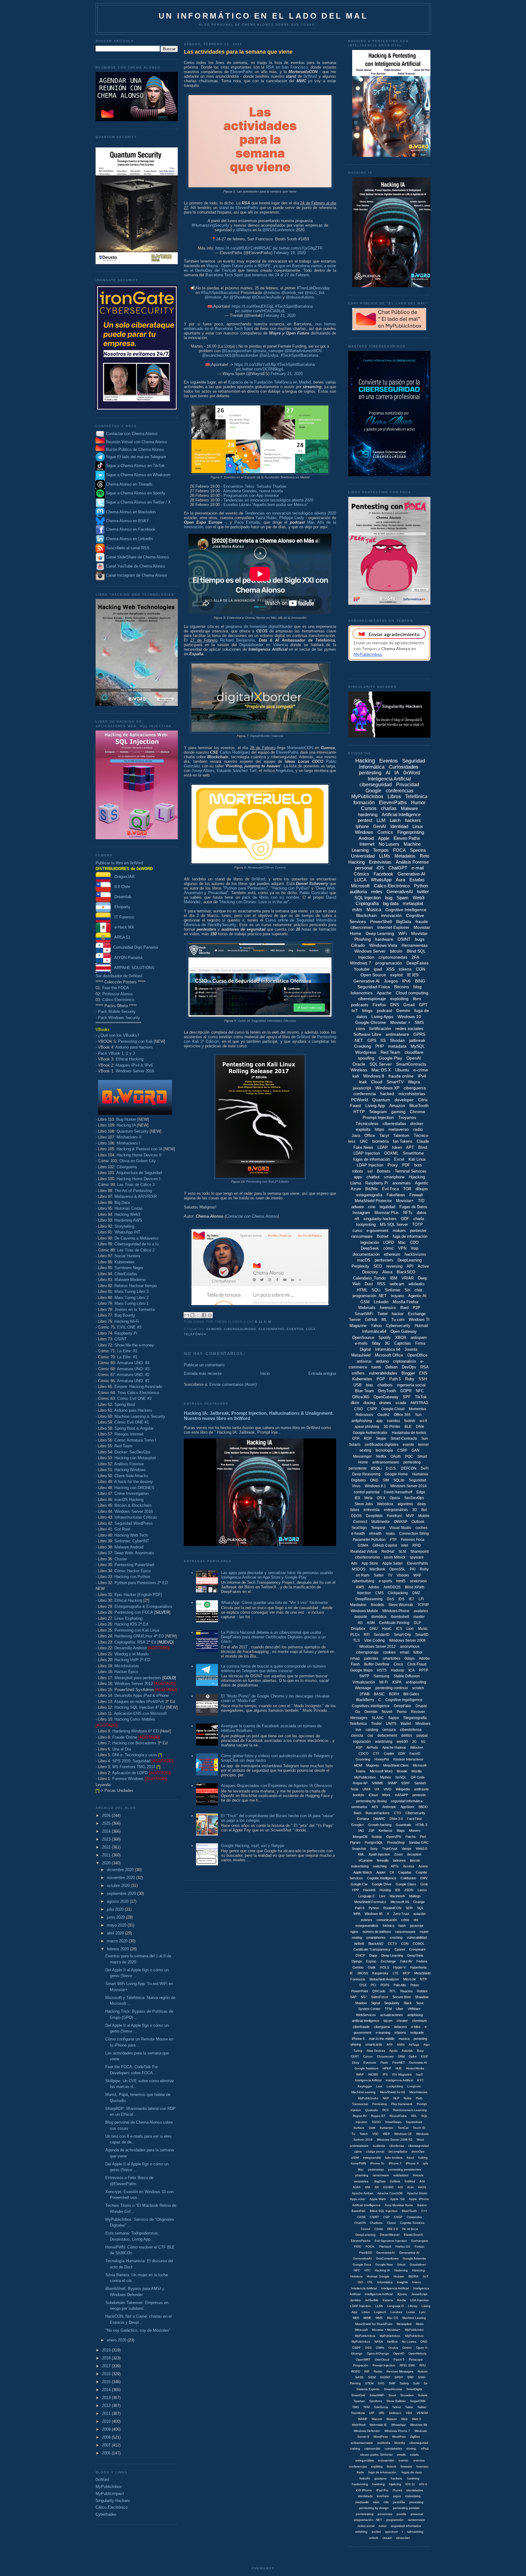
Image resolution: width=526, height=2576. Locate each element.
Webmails (367, 1308)
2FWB (365, 1694)
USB (358, 1385)
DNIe (420, 1427)
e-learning (383, 2033)
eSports (400, 2033)
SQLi (376, 1290)
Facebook (383, 874)
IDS (402, 1599)
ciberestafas (394, 1123)
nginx (354, 1932)
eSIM (355, 2158)
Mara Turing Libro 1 (131, 1303)
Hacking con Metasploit (135, 1458)
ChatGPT (398, 868)
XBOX (401, 1338)
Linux (418, 826)
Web (404, 2419)
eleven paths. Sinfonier (376, 2455)
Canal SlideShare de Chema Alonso (137, 557)
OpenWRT (363, 2360)
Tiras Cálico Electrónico (138, 1393)
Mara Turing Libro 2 (131, 1298)
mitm (357, 909)
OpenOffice (417, 1355)
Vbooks (403, 1575)
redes (377, 892)
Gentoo (358, 1967)
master (419, 1617)
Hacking (365, 761)
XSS (390, 969)
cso (370, 1736)
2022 (107, 1847)
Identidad (399, 826)
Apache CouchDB (390, 2193)
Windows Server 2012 (134, 1684)
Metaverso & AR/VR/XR (136, 1196)
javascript (362, 1088)
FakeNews (396, 1195)
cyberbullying (363, 1581)
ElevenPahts (417, 1563)
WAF (417, 1575)
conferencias (400, 791)
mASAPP (402, 1795)
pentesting (370, 773)
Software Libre (367, 1034)
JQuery (402, 2294)
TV (390, 1575)
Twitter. (422, 2407)
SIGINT (385, 2377)
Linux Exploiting (128, 1618)
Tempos (381, 850)
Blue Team (364, 1391)
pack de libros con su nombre (271, 897)
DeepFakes (417, 963)
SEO (378, 1266)
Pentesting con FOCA (134, 1612)
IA (397, 773)
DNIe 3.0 (396, 1819)
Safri (416, 2383)
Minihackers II (129, 1137)
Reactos (407, 1991)
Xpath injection (379, 1854)
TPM (366, 2407)
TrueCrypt (390, 1849)
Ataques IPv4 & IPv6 (134, 1065)
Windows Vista (383, 945)
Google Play (390, 1058)
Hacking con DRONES (134, 1488)
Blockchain (366, 915)
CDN (405, 1944)
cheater (402, 2021)
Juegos (391, 981)
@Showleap (240, 297)
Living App (375, 1106)
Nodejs (377, 1837)
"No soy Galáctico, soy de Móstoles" (138, 2330)
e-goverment (377, 1231)
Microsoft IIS (400, 1902)
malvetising (413, 2496)
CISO (358, 1409)
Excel (399, 1159)
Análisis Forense (129, 1464)
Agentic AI (417, 1296)
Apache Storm (417, 2193)
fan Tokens (403, 1141)
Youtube (362, 969)
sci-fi (423, 1421)
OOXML (391, 1153)
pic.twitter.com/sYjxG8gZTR (298, 248)
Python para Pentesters (245, 888)
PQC (409, 1456)
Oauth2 (384, 1415)
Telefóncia (381, 2407)
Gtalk (372, 1967)
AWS (360, 1587)
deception (414, 1854)
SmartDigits (414, 2389)
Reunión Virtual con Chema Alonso (137, 442)
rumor (383, 2526)
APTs (395, 1866)
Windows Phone (396, 1611)
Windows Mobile (364, 1611)
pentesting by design (374, 2508)
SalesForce (380, 1997)
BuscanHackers (378, 1813)
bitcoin (396, 951)
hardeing (413, 2478)
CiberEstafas (126, 1274)
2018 (107, 2358)
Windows (364, 832)
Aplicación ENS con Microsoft (140, 1713)
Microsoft (360, 886)
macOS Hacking (129, 1500)
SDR (409, 1908)
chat (418, 1290)
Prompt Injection (378, 1117)
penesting (416, 2502)
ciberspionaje (367, 1652)
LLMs (385, 856)
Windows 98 (419, 2425)
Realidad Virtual (364, 1552)
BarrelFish (359, 2211)
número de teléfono (377, 1932)
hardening (368, 814)
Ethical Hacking (130, 1059)
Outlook (418, 1522)
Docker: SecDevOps (133, 1452)
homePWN (358, 2163)
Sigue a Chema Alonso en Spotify (136, 493)
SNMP (392, 1783)
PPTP (424, 1670)
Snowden (407, 2395)
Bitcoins (402, 987)
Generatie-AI (418, 2063)
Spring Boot (125, 1405)
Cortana (363, 1819)
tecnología (384, 1450)
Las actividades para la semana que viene (238, 52)
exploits (363, 1129)
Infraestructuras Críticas (136, 1517)
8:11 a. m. (263, 1322)
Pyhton (374, 1908)
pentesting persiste (406, 2508)
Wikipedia (403, 1789)
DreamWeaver (390, 2235)
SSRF (406, 1783)
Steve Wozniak (401, 1605)
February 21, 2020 (280, 315)
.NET (358, 1040)
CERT (355, 2056)
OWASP (401, 1522)
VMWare (414, 2009)
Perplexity (360, 1266)
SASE (359, 2377)
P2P (417, 1308)
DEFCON (409, 1468)
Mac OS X (381, 1070)
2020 (107, 1863)
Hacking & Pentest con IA (139, 1149)
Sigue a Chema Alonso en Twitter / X (138, 502)
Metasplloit (404, 2324)
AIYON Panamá (127, 958)
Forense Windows (128, 1779)
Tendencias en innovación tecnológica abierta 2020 (268, 500)
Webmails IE (378, 2425)
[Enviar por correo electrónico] (187, 1315)
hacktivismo (415, 1254)
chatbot (373, 1177)
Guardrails (403, 1825)
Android (366, 838)
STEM (369, 2383)
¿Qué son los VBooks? (119, 1035)
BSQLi (376, 1468)
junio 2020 (116, 1917)
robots (358, 1171)
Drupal (421, 1706)
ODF (405, 1219)
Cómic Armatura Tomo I (135, 1440)
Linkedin (381, 1302)
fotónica (388, 1926)
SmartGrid (358, 2395)
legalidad (387, 1207)
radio (418, 1129)
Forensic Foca (413, 1540)
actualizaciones (392, 2015)
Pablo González (314, 893)
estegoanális (372, 2158)
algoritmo (405, 1504)
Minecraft (361, 2330)
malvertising (360, 1866)
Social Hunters (127, 1256)
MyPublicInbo (414, 2330)
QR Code (418, 1777)
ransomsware (405, 1932)
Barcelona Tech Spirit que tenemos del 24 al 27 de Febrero (257, 275)
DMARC (379, 1819)
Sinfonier (393, 1290)
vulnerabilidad (417, 1937)
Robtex (422, 1991)
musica (404, 2039)
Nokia (408, 2098)
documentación (366, 1254)
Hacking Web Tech (131, 1535)
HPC (357, 2270)
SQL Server (381, 1064)
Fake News (363, 1147)
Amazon (397, 1106)
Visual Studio (400, 1528)
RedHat (388, 1552)
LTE (396, 1973)
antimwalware (359, 2146)
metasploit (413, 903)
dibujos (422, 1189)
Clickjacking (398, 1593)
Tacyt (384, 1136)
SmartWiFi (364, 1314)
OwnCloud (382, 2360)
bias (370, 1385)
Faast (356, 1106)
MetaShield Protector (373, 1201)
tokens (405, 969)
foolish (410, 1421)
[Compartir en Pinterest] (210, 1315)
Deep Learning (380, 933)
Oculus (393, 2348)
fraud (410, 2158)
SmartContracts (411, 1064)
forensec (423, 2466)
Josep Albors (203, 771)
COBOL (419, 1944)
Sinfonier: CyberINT (132, 1541)
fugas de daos (412, 2472)
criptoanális (372, 2449)
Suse (420, 2003)
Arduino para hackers (134, 1047)
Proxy (393, 1165)
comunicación (387, 1920)
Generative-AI (411, 874)
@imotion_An (216, 297)
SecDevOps (414, 1498)
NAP (386, 2098)
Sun (418, 1415)
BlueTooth (419, 1106)
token (397, 1147)
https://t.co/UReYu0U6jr (255, 364)
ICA (412, 1670)
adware (358, 1207)
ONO (424, 2342)
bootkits (359, 1795)
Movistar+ (405, 1201)
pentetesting (365, 2514)
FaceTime (414, 1819)
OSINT (121, 1339)
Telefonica (358, 1724)
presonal (417, 2514)
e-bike (416, 2027)
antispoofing (416, 1682)
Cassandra (414, 2217)
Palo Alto (400, 1985)
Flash (384, 2063)
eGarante (366, 1860)
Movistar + (400, 1022)
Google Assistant (366, 2068)
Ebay (356, 2063)
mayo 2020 (117, 1925)
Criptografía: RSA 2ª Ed (135, 1642)
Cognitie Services (412, 2223)
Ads (354, 1563)
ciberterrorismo (367, 1557)
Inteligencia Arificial (368, 2080)
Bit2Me (372, 1189)
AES (375, 1807)
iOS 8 (423, 2484)
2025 (107, 1823)
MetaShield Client (396, 1765)
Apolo (393, 2051)
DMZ (416, 1593)
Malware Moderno (130, 1280)
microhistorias (412, 1094)
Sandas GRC (419, 1842)
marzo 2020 (118, 1941)
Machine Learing (414, 2318)
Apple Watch (363, 1872)
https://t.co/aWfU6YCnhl (237, 248)
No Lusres (409, 2342)
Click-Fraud (417, 1664)
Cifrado (358, 945)
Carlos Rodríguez (235, 752)
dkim (355, 1403)
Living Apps (382, 1017)
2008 (107, 2437)
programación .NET (370, 1296)
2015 (107, 2382)
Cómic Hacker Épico (133, 1571)
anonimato (402, 1183)
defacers (400, 2027)
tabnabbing (415, 2532)
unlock (373, 2538)
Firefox (379, 1005)
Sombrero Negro (129, 1268)
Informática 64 (388, 1349)
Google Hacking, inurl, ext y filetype (252, 1846)
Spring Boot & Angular (134, 1428)
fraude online (401, 1076)
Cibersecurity (415, 1813)
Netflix (381, 1456)
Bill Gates (411, 1694)
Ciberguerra (127, 1167)
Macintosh (397, 1896)
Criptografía (367, 903)
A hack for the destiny (133, 1482)
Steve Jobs (364, 1504)
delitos (407, 1736)
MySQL (418, 1046)
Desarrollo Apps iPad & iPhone (142, 1695)
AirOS (422, 2187)
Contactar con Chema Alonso (132, 434)
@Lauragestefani (237, 351)
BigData (404, 922)
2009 (107, 2429)
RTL (393, 1991)
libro (417, 999)
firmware (406, 2466)
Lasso (422, 1890)
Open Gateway (404, 1331)
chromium (419, 2021)
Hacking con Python (132, 1577)
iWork (386, 1795)
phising (356, 2044)
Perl (423, 1837)
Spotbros (376, 2401)
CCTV (392, 1944)
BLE (408, 1427)
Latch (395, 820)
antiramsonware (362, 2443)
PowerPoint (360, 1991)
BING (420, 981)
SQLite (399, 1480)
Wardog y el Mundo (131, 1654)
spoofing (366, 1058)
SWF (392, 2383)
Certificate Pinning (394, 1623)
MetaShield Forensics (370, 1902)
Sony (374, 1849)
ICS (399, 1629)
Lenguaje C (367, 1896)
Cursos (369, 808)
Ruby (410, 1379)
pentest (365, 820)
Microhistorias (127, 1666)
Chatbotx (376, 2223)
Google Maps (361, 1670)
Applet (381, 1872)
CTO (398, 1813)
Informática (385, 2282)
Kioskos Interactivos (408, 1759)
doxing (369, 1403)
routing (357, 1937)
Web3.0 (421, 1849)
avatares (421, 1611)
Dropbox (358, 1629)
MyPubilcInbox (365, 1777)
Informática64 (374, 1331)
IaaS (419, 2074)
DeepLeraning (366, 2235)
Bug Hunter (126, 1119)
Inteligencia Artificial (389, 779)
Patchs (411, 1837)
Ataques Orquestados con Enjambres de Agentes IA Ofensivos (277, 1786)
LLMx (379, 2306)
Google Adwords (414, 2258)
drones (385, 1403)
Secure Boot (402, 1997)
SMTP (364, 1676)
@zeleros (272, 293)
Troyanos (407, 1117)
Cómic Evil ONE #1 (132, 1422)
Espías (371, 1961)
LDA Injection (420, 2300)
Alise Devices (376, 2051)
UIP (372, 2413)
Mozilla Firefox (406, 1302)
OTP (356, 1438)
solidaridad (401, 2175)
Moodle (402, 1771)
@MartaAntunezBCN (303, 351)
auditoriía (384, 2443)
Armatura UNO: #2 (133, 1375)
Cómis (379, 2229)
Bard (404, 1308)
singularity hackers (380, 1219)
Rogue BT (378, 2116)
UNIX (366, 1789)
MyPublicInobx (368, 2098)
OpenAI (414, 1058)
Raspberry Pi (126, 1333)
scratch (418, 1688)
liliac (361, 2169)
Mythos (386, 1777)
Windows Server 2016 (135, 1071)
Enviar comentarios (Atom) (233, 1384)
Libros (394, 796)
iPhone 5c (377, 2163)
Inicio (265, 1373)
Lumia (411, 2312)
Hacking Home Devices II (139, 1155)
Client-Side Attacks (131, 1476)
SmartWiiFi (377, 2395)
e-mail (418, 868)
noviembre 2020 (121, 1878)
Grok (424, 1884)
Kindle (402, 2300)
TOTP (417, 1224)
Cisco (398, 1664)
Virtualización (364, 1682)
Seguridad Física (374, 987)
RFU (423, 2365)
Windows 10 (409, 1017)
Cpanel (400, 1949)
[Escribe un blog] (192, 1315)
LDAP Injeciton (361, 2306)
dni (416, 1920)
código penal (375, 2151)
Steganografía (415, 1718)
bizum (388, 2021)
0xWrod (410, 2181)
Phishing (363, 939)
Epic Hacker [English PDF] (138, 1595)
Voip (414, 1248)
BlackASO (376, 1944)
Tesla (354, 1789)
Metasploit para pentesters (145, 1678)
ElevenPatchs (361, 2241)
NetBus (392, 2342)
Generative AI (366, 981)
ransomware (362, 1236)
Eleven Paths (407, 838)
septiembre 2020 (122, 1893)
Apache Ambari (363, 2193)
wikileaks (417, 1284)
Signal (375, 2003)
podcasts (360, 1005)
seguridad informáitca (407, 1801)
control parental (367, 1492)
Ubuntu (402, 1070)
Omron (407, 2348)
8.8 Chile (120, 887)
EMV (424, 1878)
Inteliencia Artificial (364, 2288)
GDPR (406, 1391)
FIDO (358, 2247)
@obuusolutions (300, 297)
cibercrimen (362, 927)
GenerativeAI (400, 892)
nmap (355, 1658)
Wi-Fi (384, 1682)
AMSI (401, 2045)
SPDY (399, 2377)
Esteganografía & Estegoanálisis (143, 1606)
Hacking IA (126, 1125)
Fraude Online (125, 1737)
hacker (398, 1314)
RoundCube (398, 2116)
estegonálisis (365, 2460)
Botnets (384, 1171)
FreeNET (399, 2063)
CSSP (398, 2217)
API (410, 1266)
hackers (413, 820)
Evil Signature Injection (391, 2241)
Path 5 (395, 1379)
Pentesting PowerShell (134, 1565)
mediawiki (362, 2502)
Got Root (122, 1529)
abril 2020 (116, 1933)
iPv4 (422, 1076)
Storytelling (124, 1226)
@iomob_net (292, 293)
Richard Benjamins (237, 640)
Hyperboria (418, 1967)
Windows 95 (374, 1914)
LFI (421, 1599)
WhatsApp (381, 880)
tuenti (376, 1367)
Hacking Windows (130, 1470)
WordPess (381, 2437)
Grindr (401, 2265)
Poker (415, 1985)
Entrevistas (380, 862)
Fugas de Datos (413, 1207)
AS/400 (388, 2187)
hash (402, 1926)
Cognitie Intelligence (382, 1878)
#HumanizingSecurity (210, 225)
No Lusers (389, 844)
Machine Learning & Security (140, 1416)
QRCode (379, 1991)
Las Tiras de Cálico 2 (136, 1250)
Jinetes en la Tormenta (135, 1309)
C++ (424, 2211)
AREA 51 (121, 937)
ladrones (399, 1860)
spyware (417, 1557)
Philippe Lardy (292, 518)
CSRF (402, 1450)
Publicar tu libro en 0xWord (119, 863)
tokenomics (362, 993)
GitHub (371, 1320)
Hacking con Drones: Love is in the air (254, 902)
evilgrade (417, 2033)
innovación (391, 915)
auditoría (358, 892)
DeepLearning (410, 1260)
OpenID (399, 2353)
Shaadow (422, 1997)
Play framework (402, 2104)
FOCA (399, 850)
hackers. (397, 2478)
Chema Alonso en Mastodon (130, 512)
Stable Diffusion (407, 1676)
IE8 (398, 1890)
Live (382, 1896)
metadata (397, 1046)
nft (357, 1219)
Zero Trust (401, 1914)
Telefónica (195, 1334)
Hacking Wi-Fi (127, 1321)
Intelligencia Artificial (379, 2294)
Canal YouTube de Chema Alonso (135, 566)
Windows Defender (367, 2431)
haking (423, 2158)
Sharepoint (419, 1552)
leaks (390, 1534)
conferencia (365, 1094)
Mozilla (417, 1771)
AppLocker (358, 2199)
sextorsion (418, 1581)
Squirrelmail (414, 2122)
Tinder (376, 1724)
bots (418, 1165)
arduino (382, 1361)
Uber (400, 2009)
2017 (107, 2366)
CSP (386, 2217)
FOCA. (370, 2247)
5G (423, 1742)
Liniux (366, 2312)
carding (372, 1730)
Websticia (385, 1504)
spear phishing (367, 1427)
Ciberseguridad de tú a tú (137, 1244)
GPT (423, 1005)
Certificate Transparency (372, 1949)
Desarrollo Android (130, 1648)
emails (401, 2455)
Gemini (403, 1010)
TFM (388, 2009)
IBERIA (413, 2276)
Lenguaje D (395, 2306)
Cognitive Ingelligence (404, 1700)
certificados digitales (382, 1445)
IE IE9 (413, 975)
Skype (381, 1438)
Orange (419, 1902)
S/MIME (377, 1783)
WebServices (366, 2015)
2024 (107, 1831)
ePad (425, 2449)
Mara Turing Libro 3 (131, 1292)
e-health (358, 1534)
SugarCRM (418, 2401)
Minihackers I (128, 1143)
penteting (420, 2039)
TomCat (403, 2128)
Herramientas (415, 945)
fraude (422, 922)
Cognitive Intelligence (406, 910)
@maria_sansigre (268, 351)
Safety (404, 2383)
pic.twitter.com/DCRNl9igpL (260, 369)
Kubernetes (124, 1262)
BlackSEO (406, 1272)
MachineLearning (363, 2092)
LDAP (383, 1147)
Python (421, 886)
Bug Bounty (125, 1315)
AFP (390, 2045)
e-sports (385, 1581)
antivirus (364, 1361)
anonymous (410, 1647)
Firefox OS (403, 2247)
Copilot (389, 1753)
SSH (423, 1379)
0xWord (102, 2480)
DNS (395, 1005)
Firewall (416, 1195)
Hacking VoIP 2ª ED (132, 1660)
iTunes (397, 2490)
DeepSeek (370, 1248)
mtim (376, 2502)
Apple (384, 838)
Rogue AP (360, 1783)
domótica (379, 1617)
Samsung (381, 1676)
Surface (359, 2128)
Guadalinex (418, 2265)
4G (360, 1623)
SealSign (359, 1528)
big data (391, 903)
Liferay (413, 2306)
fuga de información (410, 1236)
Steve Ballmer (396, 2401)
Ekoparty (121, 907)
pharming (362, 2175)
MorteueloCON (300, 748)
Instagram (361, 1213)
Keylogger (365, 2086)
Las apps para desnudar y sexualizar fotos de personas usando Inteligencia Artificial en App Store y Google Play (277, 1575)
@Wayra (244, 230)
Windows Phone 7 (397, 2431)
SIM (386, 1480)
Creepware (417, 1949)
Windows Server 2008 (407, 1640)
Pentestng (380, 2104)
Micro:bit (410, 1979)
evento (408, 1445)
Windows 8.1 (375, 1486)
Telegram (378, 1112)
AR (377, 2187)
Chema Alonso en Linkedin (129, 539)
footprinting (366, 1224)
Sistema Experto (368, 2389)
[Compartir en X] (198, 1315)
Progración (361, 2365)
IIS (383, 1040)
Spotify (385, 1338)
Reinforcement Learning (410, 2110)
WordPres (399, 2437)
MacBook (377, 1569)
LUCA (311, 1329)
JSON (409, 1890)
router (424, 1932)
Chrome (417, 1112)
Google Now (384, 2265)
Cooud (365, 2229)
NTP (423, 1979)
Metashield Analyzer (384, 1979)
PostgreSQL (374, 1842)
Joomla (411, 1349)
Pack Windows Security (119, 1018)
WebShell (359, 2425)
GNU (374, 1629)
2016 (107, 2374)
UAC (364, 1141)
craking (355, 2449)
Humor (418, 803)
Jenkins (355, 2300)
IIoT (426, 2276)
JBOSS (363, 1973)
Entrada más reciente (203, 1373)
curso (357, 1231)
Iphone (362, 826)
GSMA (363, 1545)
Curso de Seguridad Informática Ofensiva (267, 1021)
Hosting (385, 1890)
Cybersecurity (398, 1326)
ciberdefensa (411, 1730)
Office (370, 1136)
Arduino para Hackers (133, 1410)
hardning (379, 2484)
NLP (396, 2098)
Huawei (399, 2276)
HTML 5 (421, 1825)
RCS (386, 2110)
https (379, 1129)
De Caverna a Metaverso (136, 1238)
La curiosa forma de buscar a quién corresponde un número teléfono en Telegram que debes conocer (273, 1668)
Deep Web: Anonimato (134, 1553)
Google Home (396, 1474)
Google (373, 791)
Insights (402, 2282)
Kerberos (386, 1831)
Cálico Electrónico (118, 1000)
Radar (378, 2371)
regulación (362, 1742)
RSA (424, 1367)
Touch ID (419, 2128)
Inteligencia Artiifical (399, 2080)
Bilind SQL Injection (384, 2211)
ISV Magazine (402, 2074)
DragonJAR (123, 877)
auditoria (379, 2146)
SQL (420, 1908)
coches (421, 1528)
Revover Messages (400, 2371)
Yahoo (376, 1326)
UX (377, 1789)
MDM (358, 1765)
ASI (400, 2187)
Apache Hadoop (394, 1747)
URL (382, 2413)
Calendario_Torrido (369, 1278)
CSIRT (374, 2217)
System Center (369, 2009)
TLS (356, 1640)
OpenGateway (386, 1397)
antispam (419, 1338)
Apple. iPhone (419, 2199)
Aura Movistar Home (399, 2205)
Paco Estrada (247, 522)
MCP (406, 1973)
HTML (362, 1290)
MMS (379, 2318)
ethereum (392, 1254)
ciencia (357, 1736)
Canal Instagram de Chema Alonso (137, 575)
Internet (367, 844)
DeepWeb (374, 1516)
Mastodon (358, 1605)
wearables (361, 2181)
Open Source (373, 975)
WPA (357, 1914)
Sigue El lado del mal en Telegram (135, 457)
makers (399, 1231)
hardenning (360, 2484)
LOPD (389, 1242)
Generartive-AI (409, 2253)
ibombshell (400, 1617)
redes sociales (409, 1028)
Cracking (363, 1046)
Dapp (373, 1955)
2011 (107, 2413)
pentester (418, 1231)
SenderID (382, 1635)
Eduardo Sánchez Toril (237, 771)
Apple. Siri (397, 2199)
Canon (368, 2056)
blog (417, 987)
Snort (392, 2395)
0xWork (395, 2181)
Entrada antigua (322, 1373)
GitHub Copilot (385, 1545)
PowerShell (381, 922)
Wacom (377, 2419)
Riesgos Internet (129, 1434)
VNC (375, 2134)
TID (421, 1201)
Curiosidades (404, 767)
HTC (367, 2270)
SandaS (420, 1783)
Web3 (419, 898)
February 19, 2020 (290, 253)
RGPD (356, 2371)
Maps (401, 1831)
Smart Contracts (404, 1438)
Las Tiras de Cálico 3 (136, 1185)
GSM (365, 1302)
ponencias (385, 2514)
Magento (373, 1765)
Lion (410, 1629)
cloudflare (414, 1052)
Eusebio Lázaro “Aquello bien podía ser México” (266, 505)
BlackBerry (365, 1700)
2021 (107, 1855)
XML (361, 1854)
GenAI (380, 826)
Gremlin (371, 1712)
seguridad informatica (406, 2526)
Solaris (423, 2395)
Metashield (361, 1355)
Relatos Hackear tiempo (136, 1286)
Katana (388, 2300)
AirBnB (359, 1944)
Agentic (422, 1183)
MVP (410, 1516)
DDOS (356, 1516)
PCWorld (359, 1100)
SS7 (364, 1997)
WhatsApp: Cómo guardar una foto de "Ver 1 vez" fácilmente (274, 1603)
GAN (416, 1450)
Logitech (380, 2312)
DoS (391, 1599)
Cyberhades (106, 2514)
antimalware (397, 1034)
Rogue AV (360, 2116)
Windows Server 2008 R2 (395, 2140)
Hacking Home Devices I (139, 1179)
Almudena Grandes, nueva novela (253, 491)
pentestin (419, 1795)
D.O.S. (391, 1468)
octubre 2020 (119, 1886)
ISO (360, 2282)
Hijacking (417, 1177)
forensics (388, 1308)
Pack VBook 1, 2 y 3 (116, 1053)
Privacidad (408, 785)
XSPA (397, 1682)
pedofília (399, 2502)
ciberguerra (415, 1088)
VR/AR (408, 1278)
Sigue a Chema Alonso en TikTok (135, 466)
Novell (387, 1712)
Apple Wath (378, 2199)
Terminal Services (411, 1171)
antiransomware (386, 1462)
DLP (417, 1623)
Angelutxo (284, 771)
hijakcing (395, 2484)
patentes (371, 1658)
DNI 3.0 (393, 2229)
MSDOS (359, 1569)
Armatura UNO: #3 (133, 1369)
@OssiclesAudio (267, 297)
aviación (419, 1914)
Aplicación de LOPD (130, 1773)
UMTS (391, 1724)
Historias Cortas (129, 1208)
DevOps (409, 1367)
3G (387, 1343)
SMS (419, 1022)
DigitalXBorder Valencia (267, 736)
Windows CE (403, 2134)
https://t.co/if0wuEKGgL (253, 306)
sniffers (358, 1373)
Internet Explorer (393, 927)
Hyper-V (400, 1967)
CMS (379, 1593)
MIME (367, 2318)
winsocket (403, 2538)
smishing (361, 2532)
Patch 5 (399, 2360)
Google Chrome (371, 1022)
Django (357, 1961)
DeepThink (415, 1955)
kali (356, 1076)
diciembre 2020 (121, 1870)
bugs (420, 939)
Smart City (402, 1635)
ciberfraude (361, 2027)
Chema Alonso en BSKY (127, 521)
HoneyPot (382, 1759)
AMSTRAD (419, 1403)
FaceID (415, 1753)
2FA (415, 957)
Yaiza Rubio (266, 518)
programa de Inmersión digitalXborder (259, 626)
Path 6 (360, 1908)
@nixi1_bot (315, 293)
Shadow (361, 2003)
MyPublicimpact (110, 2494)
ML (384, 1320)
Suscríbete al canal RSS (128, 548)
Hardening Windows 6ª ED (135, 1731)
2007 (107, 2445)
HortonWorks (415, 2068)
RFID (417, 1545)
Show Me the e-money (134, 1345)
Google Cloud (393, 1409)
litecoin (415, 1860)
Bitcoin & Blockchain (133, 1505)
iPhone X (412, 2163)
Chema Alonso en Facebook (131, 529)
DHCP (360, 1955)
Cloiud (391, 2223)
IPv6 (406, 981)
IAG (361, 1831)
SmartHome (413, 1153)
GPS (372, 1040)
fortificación (380, 1028)
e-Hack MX (123, 927)
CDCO (364, 1753)
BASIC (379, 1694)
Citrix (423, 1100)
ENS (423, 1373)
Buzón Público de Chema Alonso (135, 449)
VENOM (422, 2413)
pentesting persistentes (405, 2169)
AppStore (407, 1807)
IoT (355, 1010)
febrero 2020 (118, 1949)
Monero (415, 1831)
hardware (384, 939)
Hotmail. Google (378, 2276)
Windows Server (370, 951)
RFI (367, 1635)
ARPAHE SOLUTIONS (133, 968)
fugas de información (372, 1159)
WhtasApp (398, 2425)
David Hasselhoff (398, 1492)
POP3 (385, 1985)
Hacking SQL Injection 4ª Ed (140, 1707)
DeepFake (403, 1706)
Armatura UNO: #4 (133, 1363)
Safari (379, 1575)
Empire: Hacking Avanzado (138, 1387)
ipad (378, 969)
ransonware (381, 2175)
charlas (389, 808)
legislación (370, 1242)
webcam (397, 1284)
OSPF (356, 2348)
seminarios (359, 1807)
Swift (372, 2128)
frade (360, 2472)
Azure (356, 1189)
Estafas (417, 880)
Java (356, 1136)
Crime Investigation (131, 1493)
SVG (381, 2383)
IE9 (357, 1498)
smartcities (391, 1658)
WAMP (363, 2419)
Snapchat (359, 1849)
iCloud (373, 1795)
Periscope (416, 2360)
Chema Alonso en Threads (129, 484)
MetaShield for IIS (393, 2092)
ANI (368, 2187)
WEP (386, 2134)
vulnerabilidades (383, 1373)
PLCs (355, 1635)
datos (422, 1213)
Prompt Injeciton (384, 2365)
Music (423, 1629)
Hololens (356, 2276)
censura (389, 1730)
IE (351, 1973)
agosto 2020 (118, 1901)
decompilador (398, 2151)
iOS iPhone (364, 2490)
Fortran (420, 2247)
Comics (385, 832)
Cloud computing (412, 993)
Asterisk (407, 2051)
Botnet (383, 1236)
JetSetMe (372, 2300)
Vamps (407, 1849)
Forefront (394, 1516)
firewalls (383, 1860)
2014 (107, 2390)
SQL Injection (368, 898)
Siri (407, 1290)
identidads (365, 2496)
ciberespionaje (372, 999)
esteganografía (369, 1195)
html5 (401, 1581)
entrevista (372, 1510)
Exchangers (420, 2241)
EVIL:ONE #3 (129, 1327)
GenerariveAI (386, 2253)
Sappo (394, 1718)
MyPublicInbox (109, 2487)
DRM (401, 2056)
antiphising (415, 2015)
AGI (422, 2181)
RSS (381, 1284)
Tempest (378, 1528)
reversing (394, 1266)
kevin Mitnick (395, 1557)
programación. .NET (368, 2520)
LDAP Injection (370, 1165)
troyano (397, 1296)
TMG (356, 2407)
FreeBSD (366, 2253)
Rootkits (377, 1605)
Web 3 (416, 2419)
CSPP (372, 1409)
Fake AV (406, 1961)
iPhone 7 (395, 2163)
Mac (402, 1242)
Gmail (409, 1005)
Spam (403, 898)
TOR (407, 1189)
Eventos (295, 1329)
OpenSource (363, 1338)
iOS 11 (410, 2484)
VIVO (387, 1789)
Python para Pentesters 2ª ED (141, 1583)
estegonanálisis (367, 1926)
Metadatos (405, 856)
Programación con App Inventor (251, 495)
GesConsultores (387, 2258)
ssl (370, 1171)
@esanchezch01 (217, 355)
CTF (376, 1753)
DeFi (425, 1468)
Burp (420, 2051)
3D (415, 1510)
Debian (391, 1367)
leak (363, 1082)
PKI (413, 1569)
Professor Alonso (117, 994)
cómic (389, 1248)
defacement (387, 1736)
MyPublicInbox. (390, 2336)
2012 (107, 2406)
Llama (356, 1183)
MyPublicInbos (365, 2336)
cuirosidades (393, 2449)
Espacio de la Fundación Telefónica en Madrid (270, 382)
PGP (381, 1379)
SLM (402, 1552)
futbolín (365, 2478)
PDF (406, 1165)
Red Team (123, 1446)
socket (376, 2532)
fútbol (418, 1652)
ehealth (375, 1534)
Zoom (398, 1854)
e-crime (421, 1070)
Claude (423, 1141)
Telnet (397, 2407)
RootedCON (392, 1908)
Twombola (358, 2413)
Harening (419, 2270)
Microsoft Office (389, 1355)
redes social (366, 2526)
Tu (353, 2134)
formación (364, 803)
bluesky (400, 2443)
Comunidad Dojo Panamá (134, 947)
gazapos (380, 2478)
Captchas (403, 1343)
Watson (392, 2419)
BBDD (423, 1807)
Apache (384, 993)
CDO (414, 1242)
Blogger (408, 1373)
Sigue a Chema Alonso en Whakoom (138, 475)
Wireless (359, 1070)
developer (404, 1100)
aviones (366, 1920)
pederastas (376, 2169)
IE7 (412, 1599)
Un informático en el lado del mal (263, 16)
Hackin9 (369, 1890)
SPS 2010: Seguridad (131, 1761)
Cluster (121, 1559)
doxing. (412, 2449)
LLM (381, 820)
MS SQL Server (394, 1224)
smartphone (394, 1177)
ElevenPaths (242, 72)
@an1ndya (269, 355)
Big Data (122, 1203)
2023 (107, 1839)
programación (389, 963)
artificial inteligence (366, 2021)
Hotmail (421, 1326)
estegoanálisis (396, 1510)
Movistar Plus (387, 1213)
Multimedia (380, 1522)
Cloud (377, 1082)
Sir (426, 2383)
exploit (396, 975)
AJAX (357, 2187)
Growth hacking (380, 1825)
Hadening (401, 2270)
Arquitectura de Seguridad (139, 1173)
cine (372, 1207)
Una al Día (122, 1749)
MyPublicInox (414, 2336)
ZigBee (415, 2437)
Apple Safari (393, 1563)
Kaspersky (380, 1973)
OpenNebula (417, 2353)
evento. (404, 2460)
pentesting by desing (371, 1801)
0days (410, 1658)
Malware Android (129, 1547)
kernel (423, 1445)
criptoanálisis (405, 1361)
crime (405, 1920)
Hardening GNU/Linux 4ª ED (139, 1636)
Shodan (397, 1040)
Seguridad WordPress (134, 1523)
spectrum (391, 2532)
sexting (365, 1450)
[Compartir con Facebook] (204, 1315)
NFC (420, 1391)
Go (358, 1712)
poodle (402, 2514)
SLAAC (378, 1718)
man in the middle (382, 2039)
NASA (379, 2342)
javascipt (417, 1926)
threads (418, 2175)
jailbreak (417, 1040)
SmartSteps (393, 2122)
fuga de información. (383, 2472)
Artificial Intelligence (401, 814)
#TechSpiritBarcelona (220, 293)
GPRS (419, 1034)
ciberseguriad (419, 2443)
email (405, 1652)
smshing (396, 1937)
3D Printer (392, 1427)
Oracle (359, 1064)
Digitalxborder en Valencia (263, 645)
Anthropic (389, 1807)
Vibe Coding (374, 1640)
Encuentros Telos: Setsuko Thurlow (255, 486)
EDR (402, 1753)
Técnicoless (367, 1123)
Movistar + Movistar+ (386, 2330)
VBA (409, 2413)
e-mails (361, 1343)
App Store (370, 1563)
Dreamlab (121, 897)
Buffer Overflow (377, 1664)
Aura (400, 880)
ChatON (360, 2223)
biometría (380, 1141)
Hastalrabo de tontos (409, 1433)
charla (419, 1219)
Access (409, 1866)
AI (388, 773)
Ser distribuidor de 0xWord (119, 976)
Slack (408, 2003)
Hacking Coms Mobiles (135, 1719)
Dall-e (413, 2056)
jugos (397, 2496)
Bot (424, 1510)
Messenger (362, 1456)
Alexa (387, 1272)
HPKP (387, 2068)
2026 (107, 1815)
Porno (402, 1712)
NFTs (408, 1213)
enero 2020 (117, 2340)
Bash (358, 1813)
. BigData (379, 2181)
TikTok (421, 1397)
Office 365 (402, 1415)
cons (360, 1028)
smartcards (374, 2044)
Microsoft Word (381, 1771)
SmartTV (395, 1082)
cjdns (358, 2151)
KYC (421, 2080)
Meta (368, 1498)
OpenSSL (397, 1569)
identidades (415, 2490)
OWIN (380, 2348)
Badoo (422, 2205)
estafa (414, 2455)
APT (410, 1147)
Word (420, 2140)
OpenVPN (394, 1837)
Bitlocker (417, 1747)
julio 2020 (116, 1909)
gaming (398, 1112)
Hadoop (398, 1670)
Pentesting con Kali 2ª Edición (268, 1182)
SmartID (422, 1635)
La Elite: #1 (127, 1351)
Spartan (359, 2401)
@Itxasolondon (245, 355)
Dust (369, 1284)
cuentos (393, 1421)
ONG (374, 1480)
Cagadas (405, 1872)
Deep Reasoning (366, 1474)
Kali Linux (417, 1159)
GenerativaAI (362, 2258)
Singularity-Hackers (113, 2501)
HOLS (384, 1967)
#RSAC (265, 248)
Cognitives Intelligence (371, 1706)
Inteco (417, 2282)
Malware (409, 808)
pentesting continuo (392, 1688)
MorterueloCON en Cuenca (267, 867)
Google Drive (382, 1884)
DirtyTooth (387, 1391)
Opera (395, 1498)
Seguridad (417, 1480)
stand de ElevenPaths (238, 208)
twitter (423, 892)
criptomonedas (393, 957)
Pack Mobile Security (117, 1012)
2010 (107, 2421)
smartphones (376, 1937)
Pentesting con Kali (135, 1041)
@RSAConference (279, 230)
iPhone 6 (358, 2039)
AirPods (372, 1747)
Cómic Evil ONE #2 (134, 1398)
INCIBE (373, 2074)
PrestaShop (396, 1842)
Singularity (392, 2003)
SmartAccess (393, 2389)
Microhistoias (418, 2092)
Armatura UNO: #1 (133, 1381)
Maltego (415, 1896)
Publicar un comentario (204, 1365)
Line (379, 2086)
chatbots (385, 1385)
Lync (423, 2312)
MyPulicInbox (361, 2342)
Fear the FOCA (116, 988)
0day (376, 1343)
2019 (107, 2350)
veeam (387, 2538)
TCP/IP (423, 1605)
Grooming (363, 1759)
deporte (361, 1617)
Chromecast (385, 2056)
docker (417, 1123)
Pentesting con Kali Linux (137, 1630)
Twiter (409, 2407)
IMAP (360, 2074)
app (379, 1421)
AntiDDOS (392, 1587)
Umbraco (395, 2413)
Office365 (361, 1397)
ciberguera (382, 2027)
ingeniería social (411, 1385)
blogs (367, 1010)
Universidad (363, 856)
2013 (107, 2398)
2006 (107, 2453)
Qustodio (372, 2110)
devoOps (418, 2151)
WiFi (403, 933)
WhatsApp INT (127, 1232)
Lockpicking (395, 2086)
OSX (363, 1985)
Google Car (359, 1884)
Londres (396, 2312)
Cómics (361, 874)
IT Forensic (123, 917)
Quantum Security (133, 1131)
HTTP (359, 1112)
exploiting (399, 999)
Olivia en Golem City (138, 1161)
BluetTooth (409, 2211)
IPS (385, 2074)
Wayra (414, 1082)
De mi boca (410, 2229)
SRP (410, 2377)
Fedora (422, 1961)
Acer (410, 2187)
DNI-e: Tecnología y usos (135, 1755)
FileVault (385, 2247)
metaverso (399, 1129)
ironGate (383, 2496)
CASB (361, 2217)
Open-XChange (378, 2353)
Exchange (388, 1961)
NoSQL (401, 1777)
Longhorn (414, 2086)
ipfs (426, 2163)
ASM (371, 1623)
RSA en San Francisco (287, 67)
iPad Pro (382, 2490)
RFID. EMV (407, 2365)
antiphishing (362, 1421)
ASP (359, 1747)
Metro (420, 2324)
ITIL (370, 2282)
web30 (402, 1742)
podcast (384, 1010)
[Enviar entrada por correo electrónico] (274, 1322)
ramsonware (416, 2520)
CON (421, 969)
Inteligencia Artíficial (395, 2288)
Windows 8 (374, 1076)
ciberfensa (397, 2146)
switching (380, 1866)
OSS (368, 2348)
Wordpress (366, 1052)
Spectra (418, 850)
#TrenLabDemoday (313, 288)
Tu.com (398, 1320)
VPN (402, 1248)
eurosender (386, 2460)
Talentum (401, 1136)
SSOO (376, 2122)
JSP (371, 1831)
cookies (389, 1652)
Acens (423, 1866)
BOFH (394, 1694)
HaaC (387, 1629)
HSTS (382, 1670)
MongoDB (360, 1837)
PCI (373, 1985)
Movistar (419, 933)
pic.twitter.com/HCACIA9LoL (260, 311)
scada (401, 1403)
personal (364, 868)
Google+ (358, 1825)
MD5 (356, 2318)
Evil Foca (390, 1189)
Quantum (381, 1100)
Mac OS (393, 2318)
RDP (368, 1438)
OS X (381, 1498)
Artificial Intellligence (366, 2205)
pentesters (384, 1260)
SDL (414, 2116)
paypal (422, 1736)
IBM (394, 1278)
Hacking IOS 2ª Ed (131, 1624)
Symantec (387, 2128)
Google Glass (406, 1884)
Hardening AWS (128, 1220)
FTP (393, 1540)
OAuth (396, 1456)
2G (414, 1742)
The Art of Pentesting (133, 1191)
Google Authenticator (370, 1433)
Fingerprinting (411, 832)
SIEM (372, 2377)
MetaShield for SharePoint (374, 2324)
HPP (356, 1890)
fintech (392, 2466)
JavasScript (419, 2294)
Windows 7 (361, 963)
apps (358, 1177)
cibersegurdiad (419, 2146)
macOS (364, 1260)
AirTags (414, 2045)
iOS (380, 868)
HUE (399, 2068)
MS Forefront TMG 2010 (134, 1767)
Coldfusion (408, 1878)
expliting (377, 2466)
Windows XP (387, 1088)
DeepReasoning (369, 1599)
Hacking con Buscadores (134, 1743)
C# (392, 1872)
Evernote (370, 2063)
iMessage (363, 1688)
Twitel (382, 1314)
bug (389, 898)
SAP (353, 1997)
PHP (380, 1046)
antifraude (421, 1789)
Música (374, 909)
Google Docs (362, 2265)
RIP (367, 2371)
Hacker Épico (126, 1672)
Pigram (355, 1842)
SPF (407, 1397)
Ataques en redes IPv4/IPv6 (139, 1702)
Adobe (374, 1587)
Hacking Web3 (127, 1214)
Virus (356, 1486)
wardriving (384, 1742)
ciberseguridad (240, 1329)
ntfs (386, 2502)
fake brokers (394, 2158)
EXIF (424, 2056)
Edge (421, 1492)
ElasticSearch (414, 2235)
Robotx (423, 2371)
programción (395, 2520)
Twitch (364, 2134)
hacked (387, 1094)
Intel (405, 1545)
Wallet (406, 1724)
